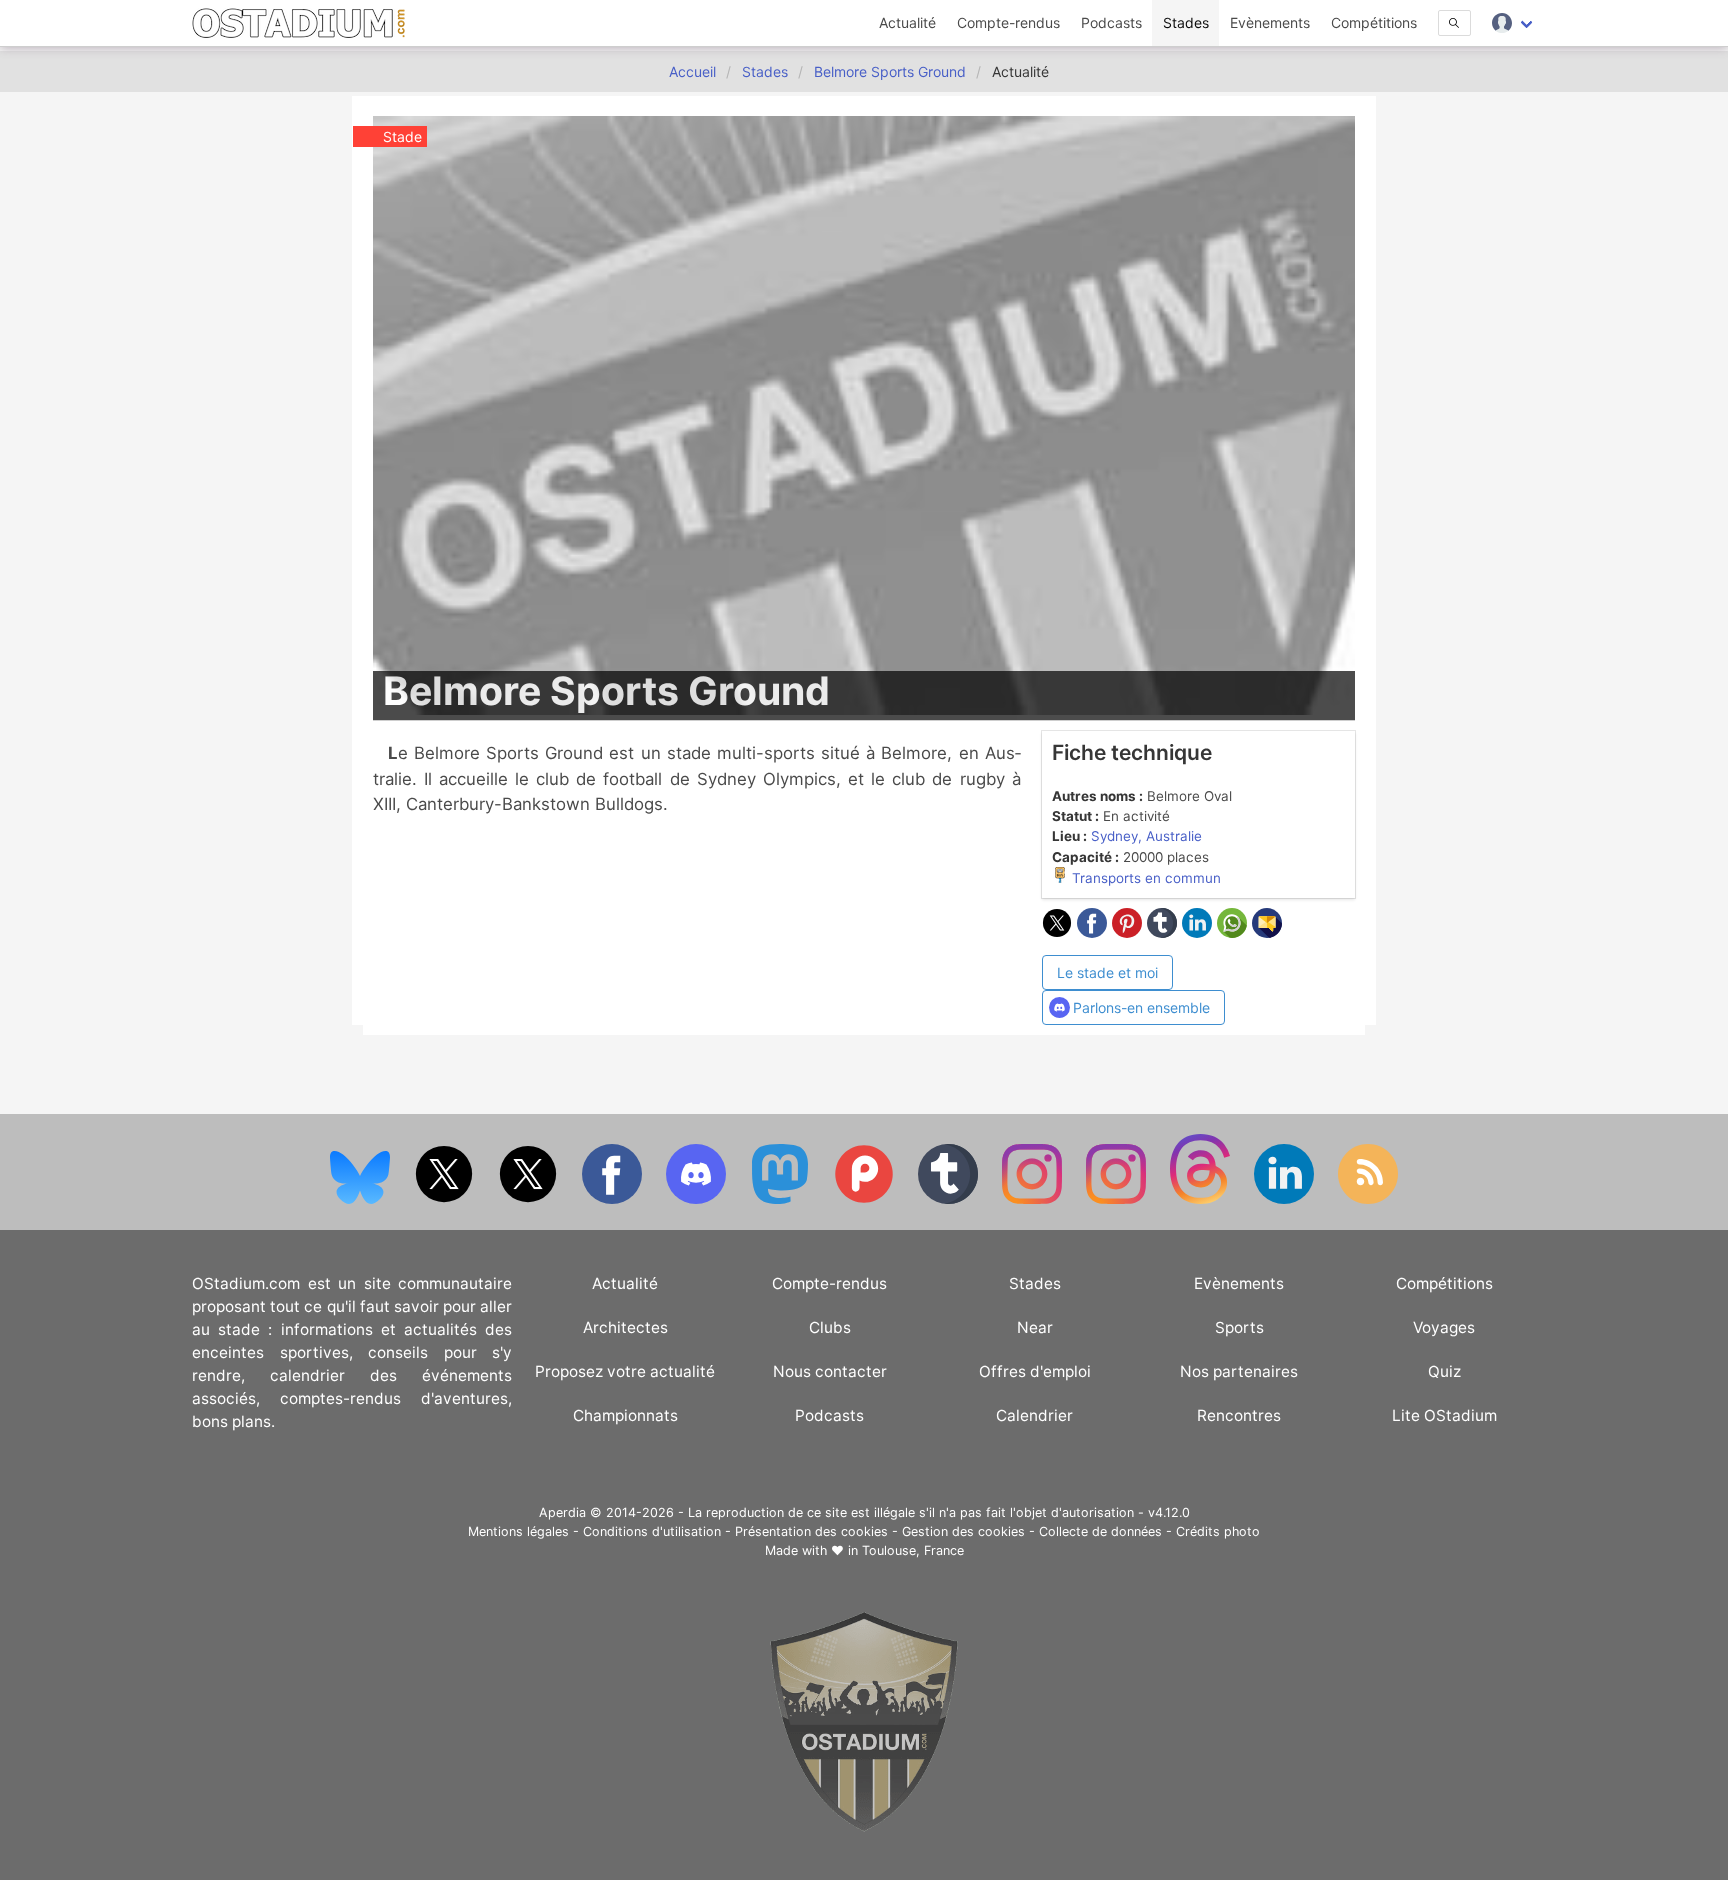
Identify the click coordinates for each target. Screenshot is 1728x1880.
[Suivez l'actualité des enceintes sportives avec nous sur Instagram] (1118, 1199)
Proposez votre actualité (625, 1371)
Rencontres (1239, 1415)
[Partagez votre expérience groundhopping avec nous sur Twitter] (446, 1199)
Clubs (830, 1327)
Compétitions (1374, 22)
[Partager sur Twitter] (1059, 932)
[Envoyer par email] (1267, 932)
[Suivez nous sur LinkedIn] (1286, 1199)
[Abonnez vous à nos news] (1368, 1199)
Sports (1239, 1327)
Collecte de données (1100, 1531)
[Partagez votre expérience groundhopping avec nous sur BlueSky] (362, 1199)
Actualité (907, 22)
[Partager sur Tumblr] (1164, 932)
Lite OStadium (1444, 1415)
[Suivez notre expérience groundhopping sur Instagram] (1034, 1199)
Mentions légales (518, 1531)
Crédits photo (1218, 1531)
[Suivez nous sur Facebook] (614, 1199)
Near (1035, 1327)
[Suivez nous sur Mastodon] (782, 1199)
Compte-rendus (1008, 22)
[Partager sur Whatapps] (1234, 932)
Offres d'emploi (1035, 1371)
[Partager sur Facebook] (1094, 932)
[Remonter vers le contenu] (864, 1826)
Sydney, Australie (1146, 836)
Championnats (625, 1415)
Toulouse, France (913, 1550)
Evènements (1270, 22)
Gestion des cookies (963, 1531)
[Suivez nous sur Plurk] (866, 1199)
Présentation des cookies (811, 1531)
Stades (1186, 22)
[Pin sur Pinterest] (1129, 932)
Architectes (625, 1327)
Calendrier (1034, 1415)
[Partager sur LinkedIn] (1199, 932)
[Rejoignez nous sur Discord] (698, 1199)
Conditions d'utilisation (652, 1531)
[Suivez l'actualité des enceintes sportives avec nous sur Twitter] (530, 1199)
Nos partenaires (1239, 1371)
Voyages (1444, 1327)
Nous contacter (830, 1371)
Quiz (1444, 1371)
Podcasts (1111, 22)
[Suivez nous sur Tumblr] (950, 1199)
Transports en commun (1144, 878)
